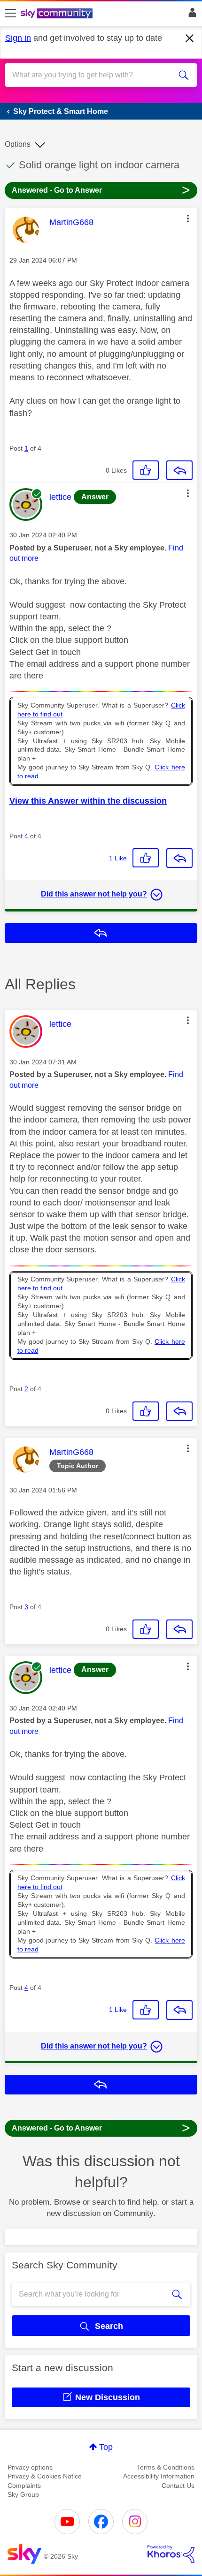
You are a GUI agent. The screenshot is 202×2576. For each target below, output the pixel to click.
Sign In (190, 15)
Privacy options (30, 2467)
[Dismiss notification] (190, 38)
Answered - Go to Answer (101, 190)
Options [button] (18, 144)
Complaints (24, 2486)
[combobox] (92, 75)
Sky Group (23, 2494)
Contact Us (178, 2486)
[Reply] (179, 470)
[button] (188, 218)
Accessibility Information (159, 2476)
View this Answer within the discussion (88, 801)
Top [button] (106, 2447)
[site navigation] (10, 14)
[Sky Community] (58, 14)
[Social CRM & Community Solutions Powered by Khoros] (171, 2554)
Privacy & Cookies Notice (45, 2476)
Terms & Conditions (166, 2467)
